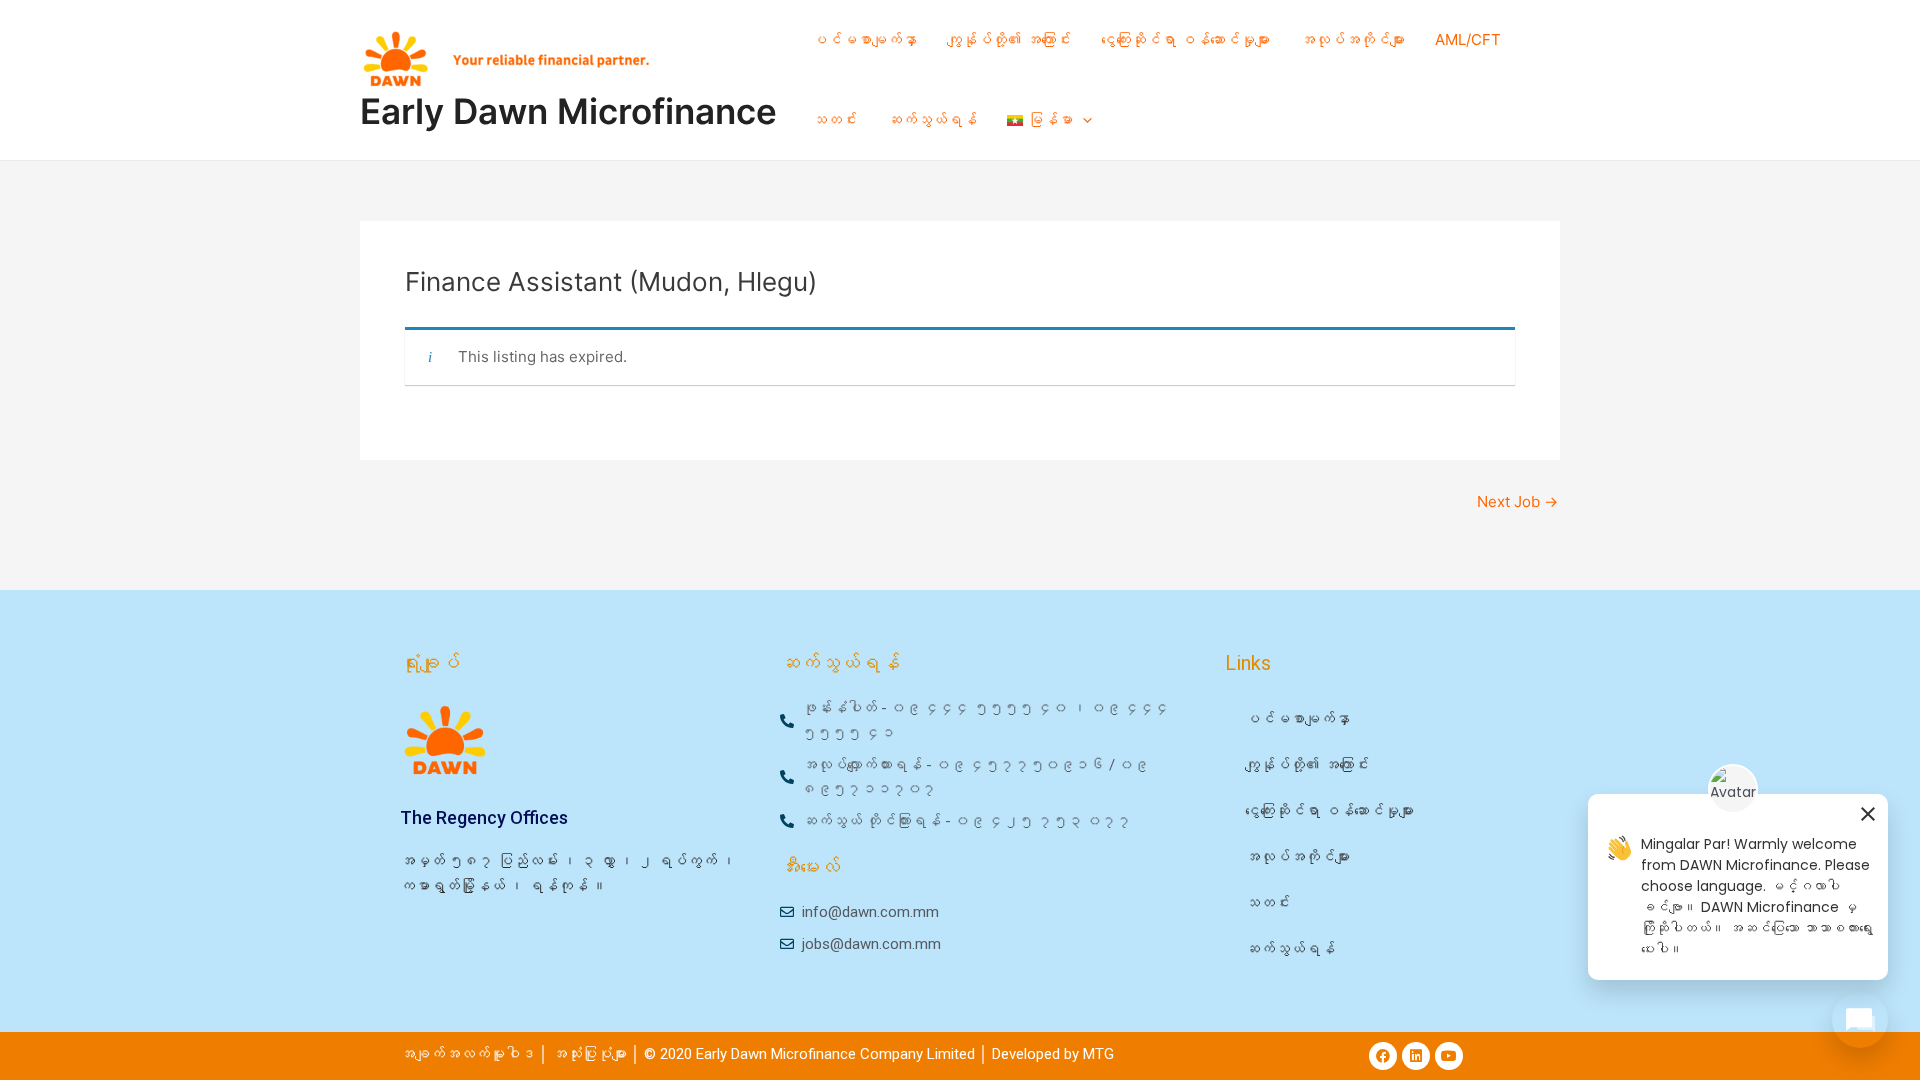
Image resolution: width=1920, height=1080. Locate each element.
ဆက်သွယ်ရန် (932, 119)
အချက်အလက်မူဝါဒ (467, 1054)
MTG (1098, 1054)
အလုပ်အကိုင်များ (1352, 39)
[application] (1082, 120)
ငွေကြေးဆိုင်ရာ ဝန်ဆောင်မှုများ (1185, 39)
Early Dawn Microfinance (568, 111)
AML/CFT (1468, 39)
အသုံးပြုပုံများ (591, 1054)
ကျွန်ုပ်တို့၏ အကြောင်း (1009, 39)
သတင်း (834, 119)
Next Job (1517, 501)
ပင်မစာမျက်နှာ (864, 39)
